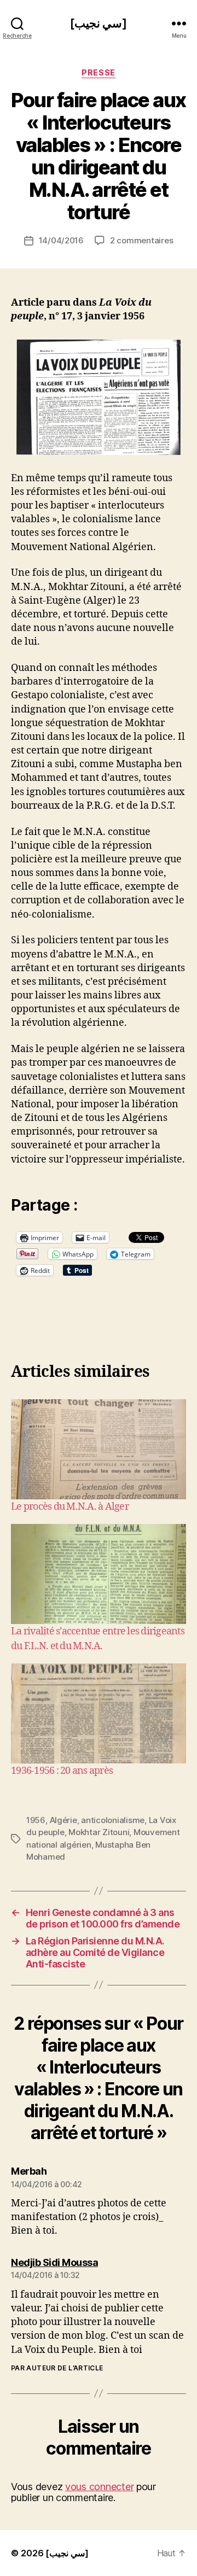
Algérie (63, 1820)
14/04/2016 (61, 240)
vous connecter (99, 2487)
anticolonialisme (113, 1820)
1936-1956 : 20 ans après (62, 1771)
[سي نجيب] (99, 23)
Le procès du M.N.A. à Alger (70, 1507)
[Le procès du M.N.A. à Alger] (99, 1449)
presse (98, 72)
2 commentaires (141, 240)
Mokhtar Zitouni (99, 1832)
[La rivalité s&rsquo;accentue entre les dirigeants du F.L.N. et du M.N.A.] (99, 1574)
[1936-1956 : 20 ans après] (99, 1713)
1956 (36, 1820)
